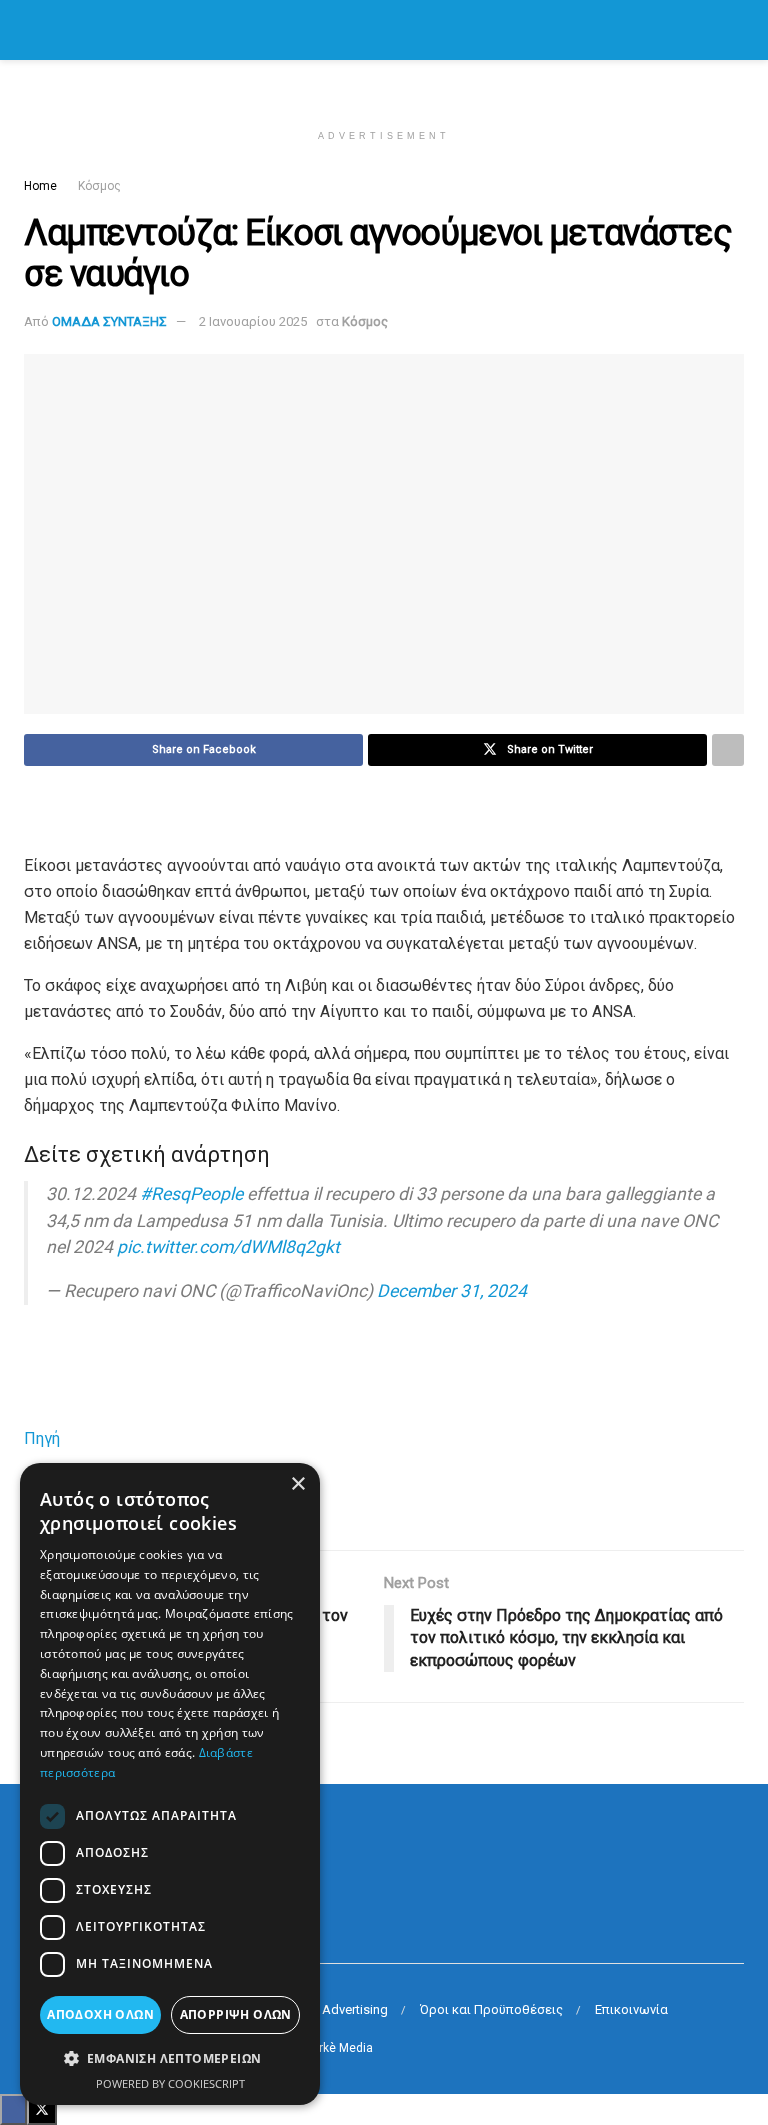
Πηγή (42, 1438)
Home (40, 186)
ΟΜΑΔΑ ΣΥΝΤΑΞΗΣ (109, 321)
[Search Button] (735, 30)
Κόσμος (99, 186)
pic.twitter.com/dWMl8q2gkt (228, 1247)
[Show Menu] (32, 30)
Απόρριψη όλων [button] (236, 2014)
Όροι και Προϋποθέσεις (491, 2009)
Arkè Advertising (340, 2009)
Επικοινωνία (631, 2009)
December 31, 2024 (452, 1291)
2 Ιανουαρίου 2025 (253, 321)
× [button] (297, 1484)
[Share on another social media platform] (728, 750)
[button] (170, 2059)
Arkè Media (342, 2048)
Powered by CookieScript (170, 2083)
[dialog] (170, 1784)
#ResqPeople (191, 1194)
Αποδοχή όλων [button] (100, 2014)
